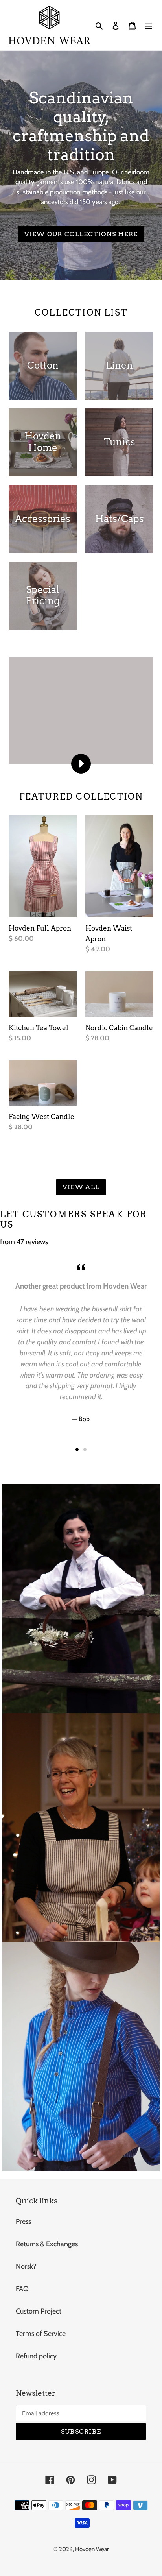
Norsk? (26, 2266)
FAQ (22, 2289)
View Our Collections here (81, 234)
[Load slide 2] (85, 1450)
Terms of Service (41, 2334)
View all (81, 1187)
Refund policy (36, 2356)
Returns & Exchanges (47, 2244)
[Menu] (149, 25)
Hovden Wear (92, 2549)
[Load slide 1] (77, 1450)
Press (23, 2221)
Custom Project (39, 2311)
